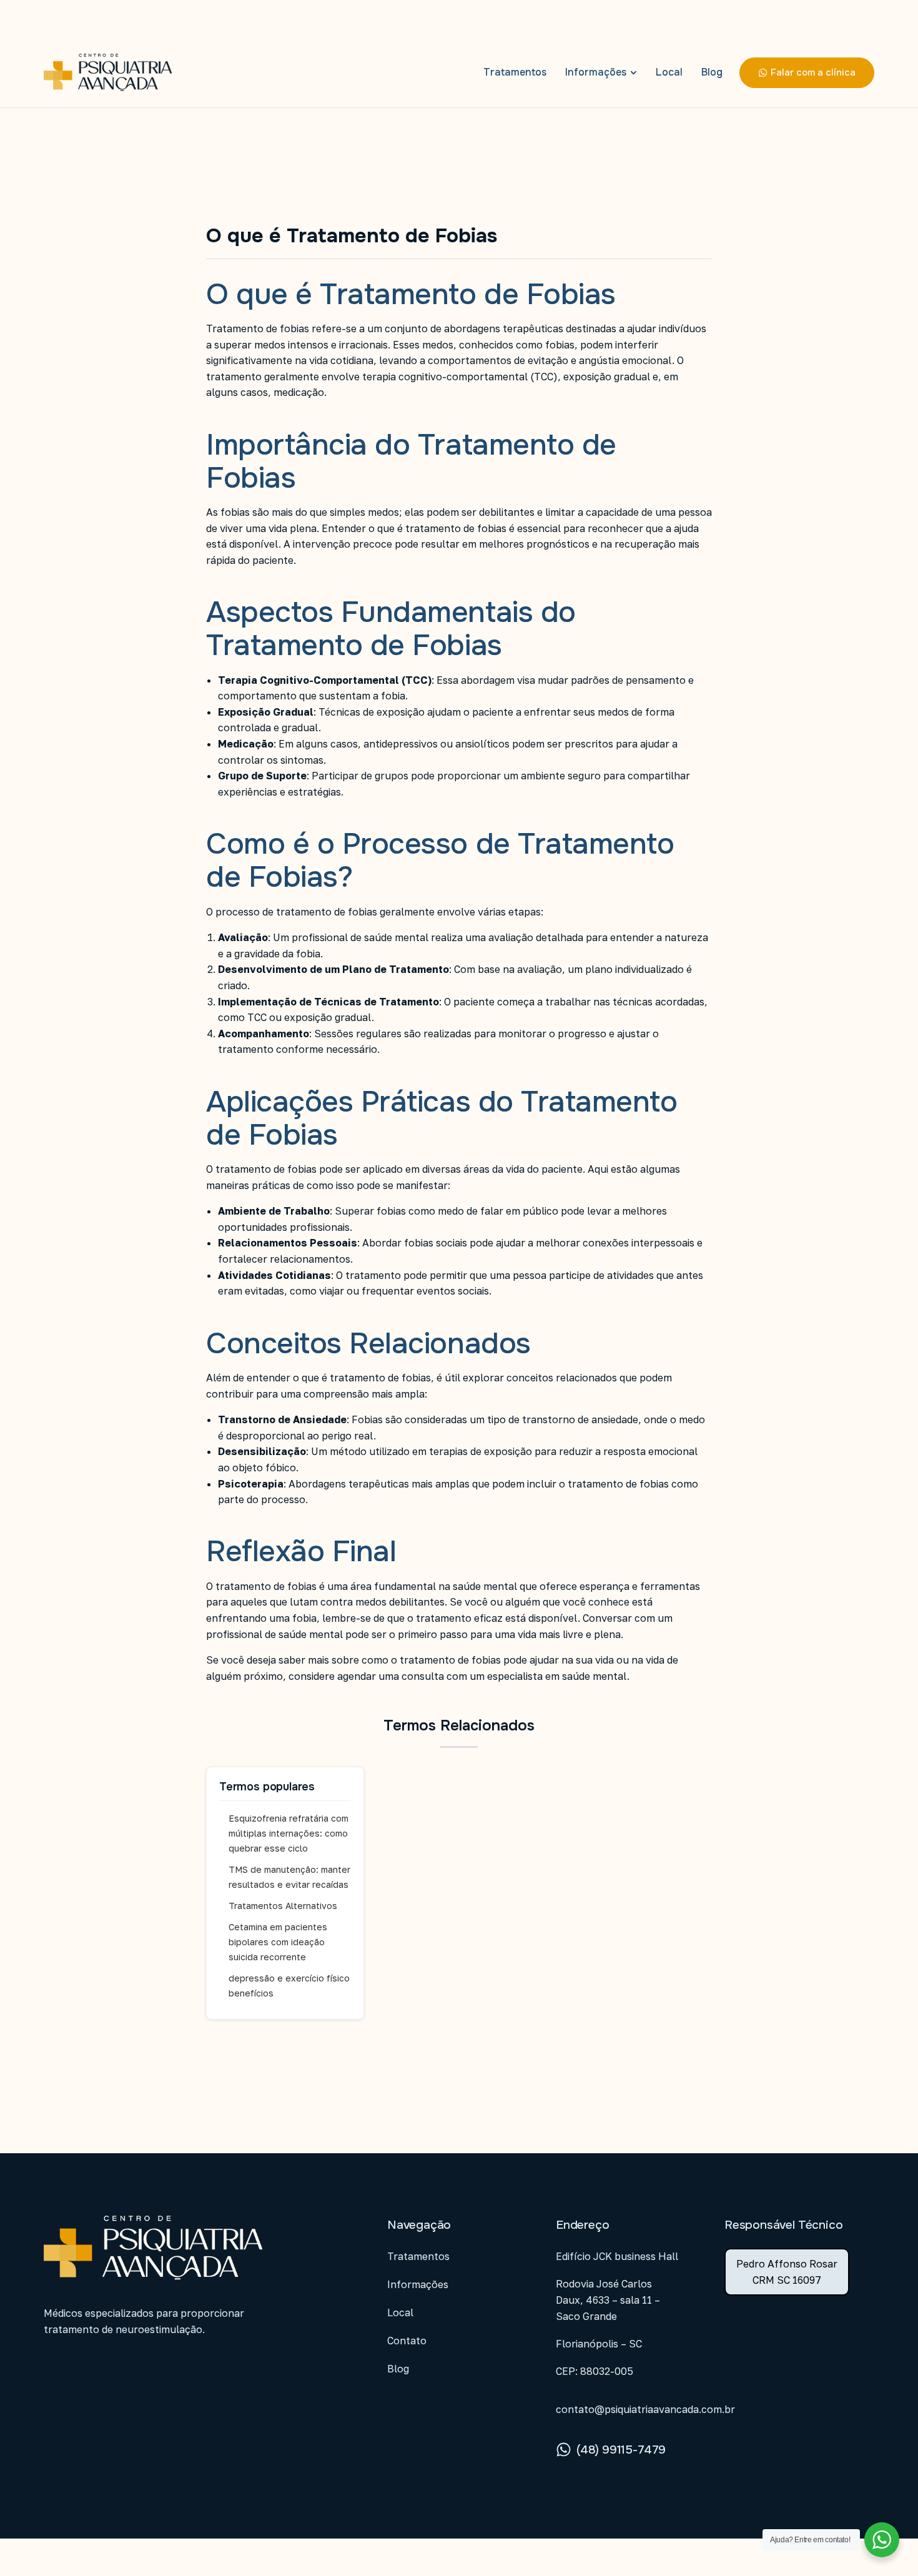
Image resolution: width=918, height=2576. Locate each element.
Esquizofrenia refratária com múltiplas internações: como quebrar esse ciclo (289, 1833)
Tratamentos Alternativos (283, 1906)
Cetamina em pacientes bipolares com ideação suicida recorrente (278, 1942)
